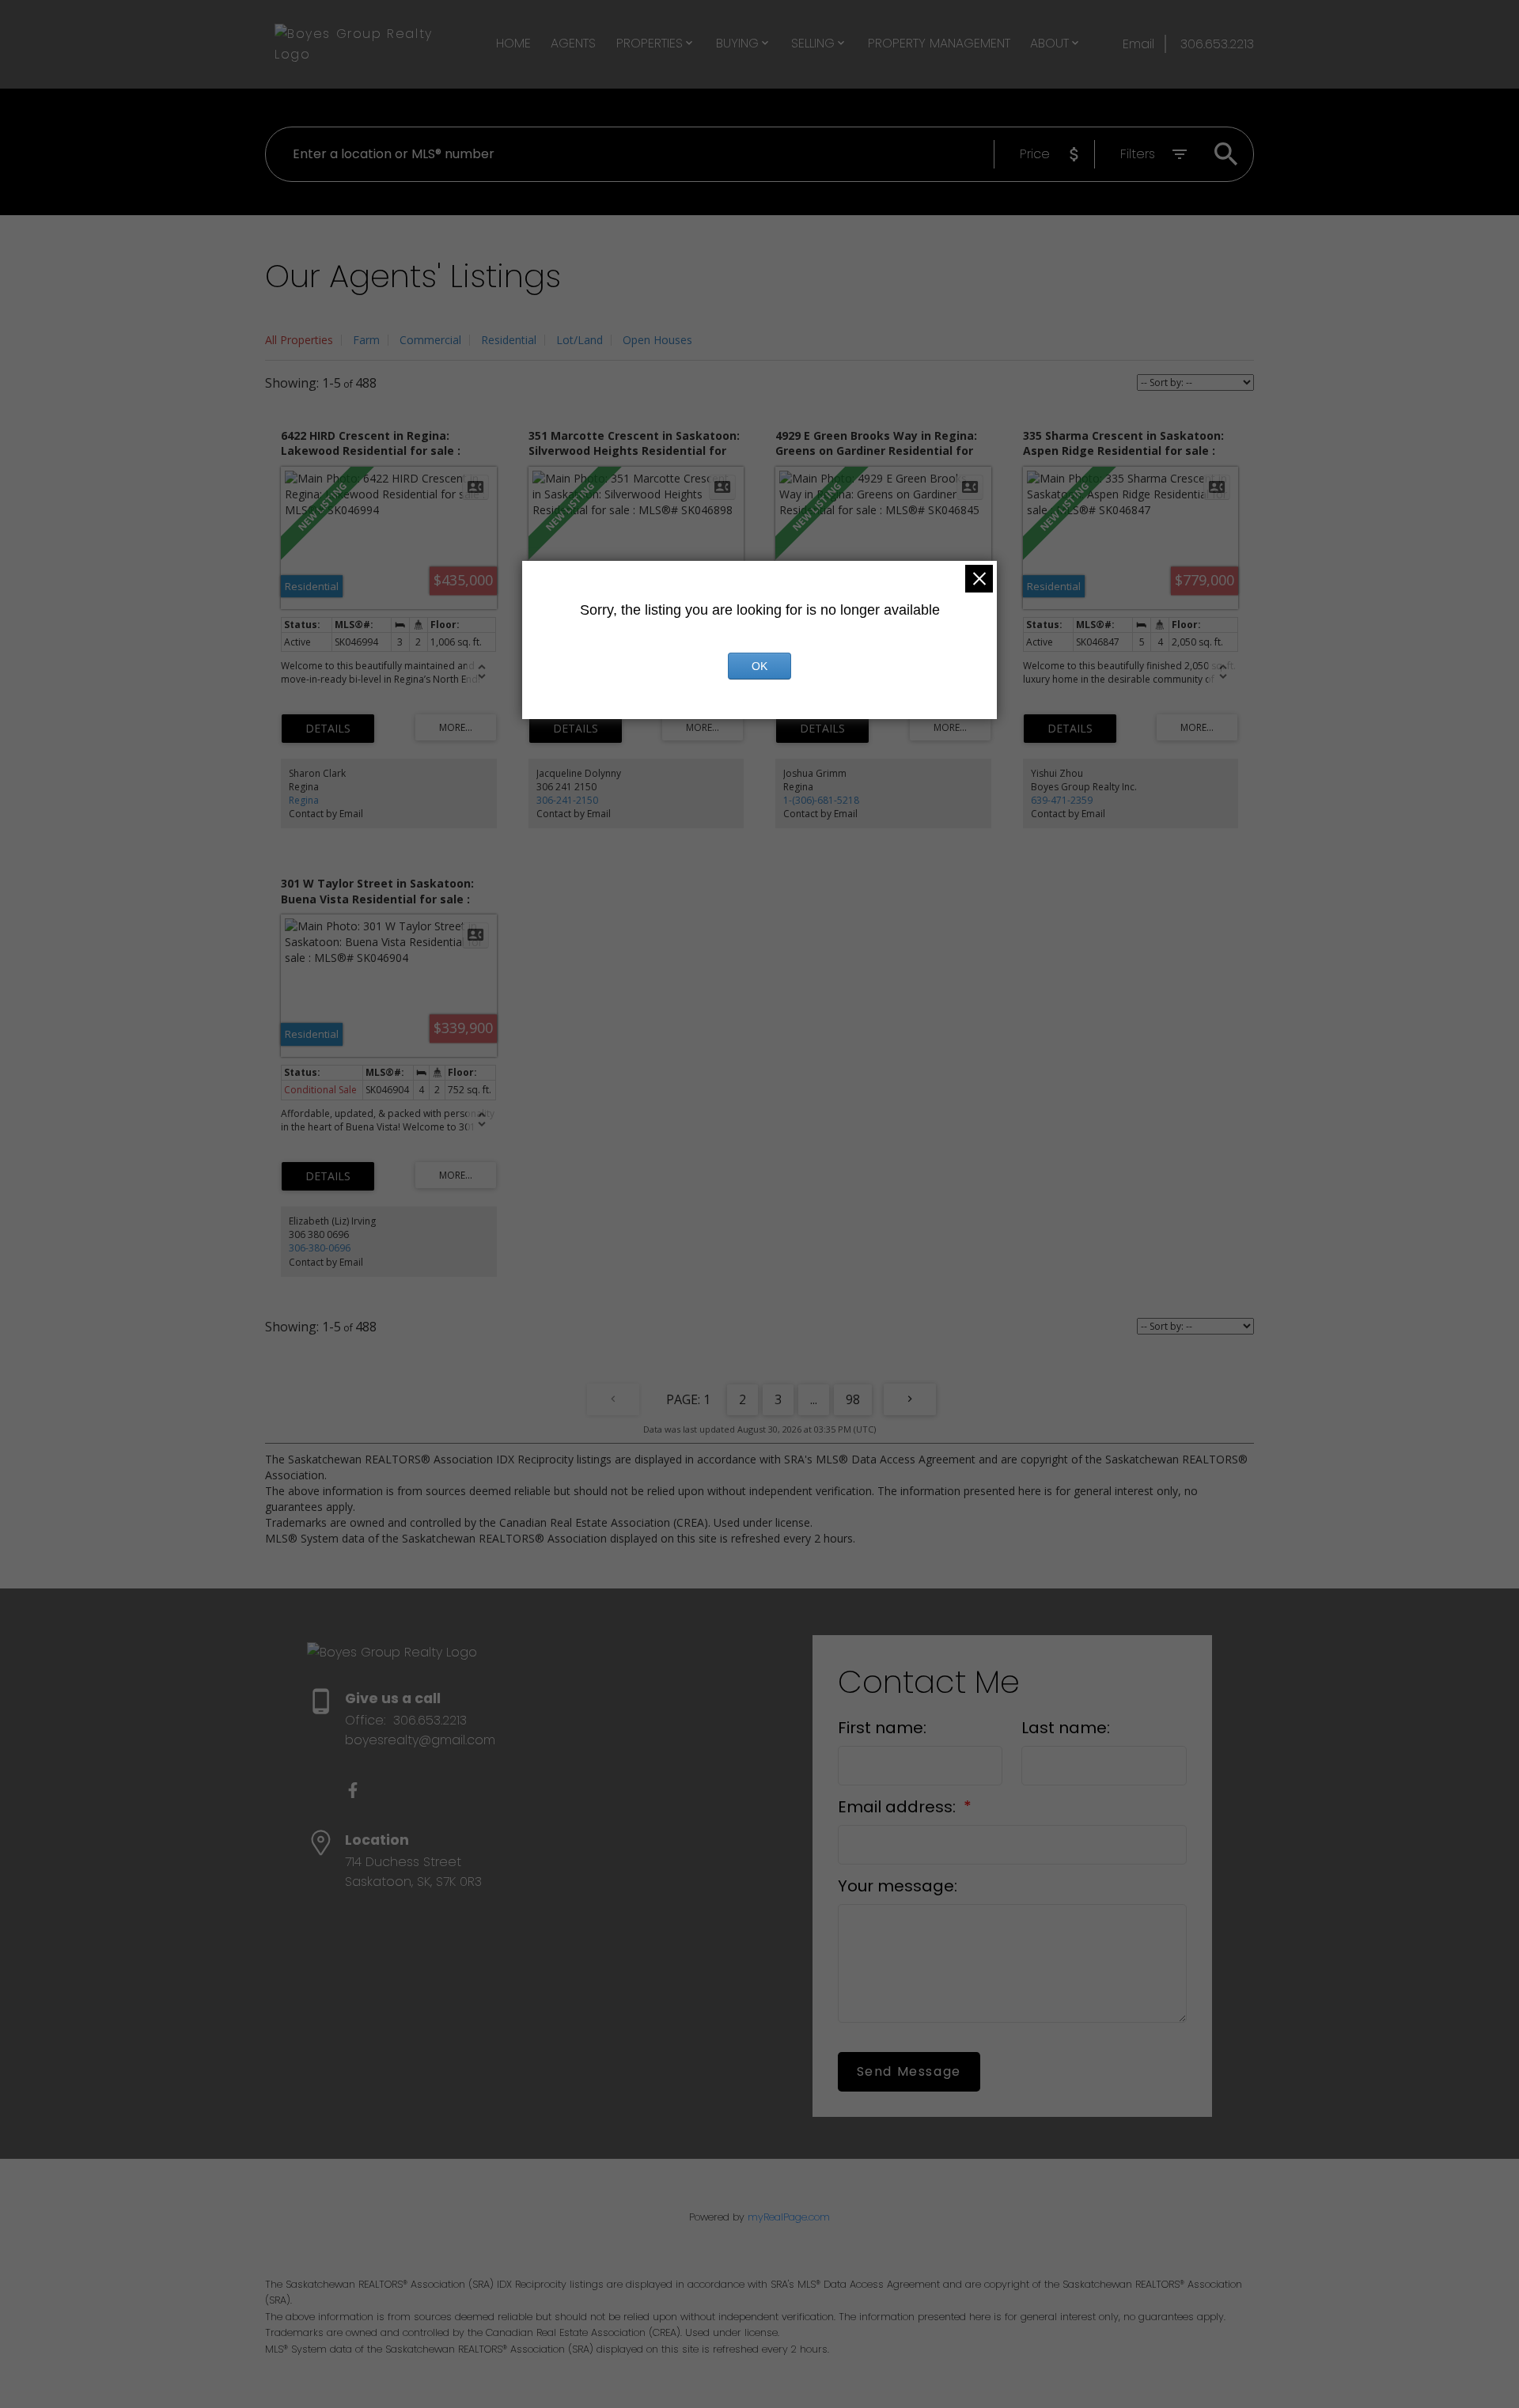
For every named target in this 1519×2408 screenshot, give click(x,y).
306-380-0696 (320, 1248)
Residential (509, 340)
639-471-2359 (1062, 800)
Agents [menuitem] (573, 43)
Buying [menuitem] (737, 43)
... (814, 1399)
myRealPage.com (789, 2217)
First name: (882, 1728)
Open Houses (657, 340)
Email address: (899, 1807)
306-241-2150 (567, 800)
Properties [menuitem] (650, 43)
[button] (353, 1790)
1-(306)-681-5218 (821, 800)
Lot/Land (580, 340)
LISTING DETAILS (328, 729)
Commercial (430, 340)
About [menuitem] (1049, 43)
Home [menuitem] (513, 43)
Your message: (898, 1886)
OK (759, 666)
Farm (366, 340)
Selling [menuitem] (813, 43)
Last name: (1066, 1728)
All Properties (299, 340)
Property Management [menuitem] (939, 43)
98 (853, 1399)
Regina (304, 800)
